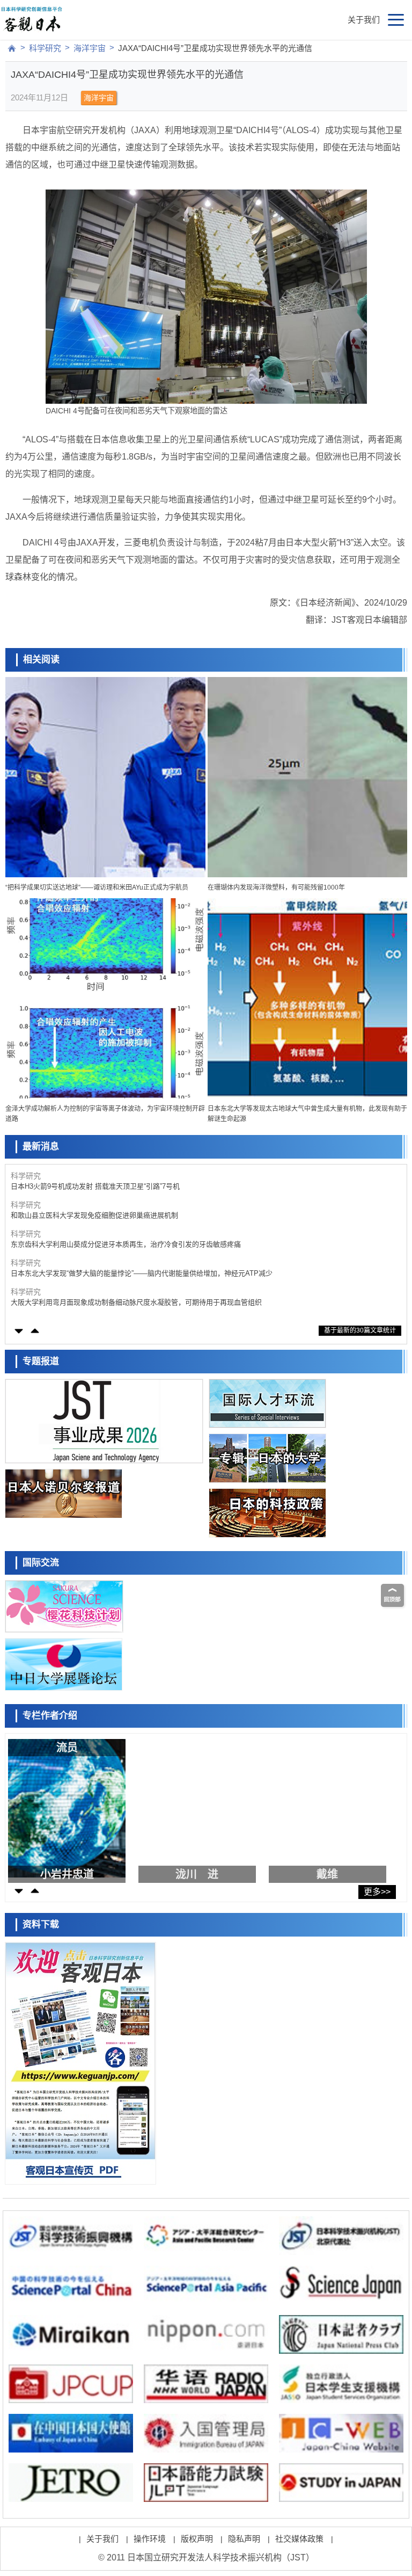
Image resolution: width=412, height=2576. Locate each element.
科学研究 (45, 48)
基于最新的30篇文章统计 (360, 1330)
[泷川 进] (200, 1808)
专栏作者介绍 (50, 1716)
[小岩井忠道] (69, 1808)
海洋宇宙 (90, 48)
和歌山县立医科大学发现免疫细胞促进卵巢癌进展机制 (94, 1186)
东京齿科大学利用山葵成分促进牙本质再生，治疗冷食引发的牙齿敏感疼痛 (126, 1215)
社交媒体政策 (299, 2539)
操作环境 (150, 2539)
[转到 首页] (12, 48)
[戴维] (330, 1808)
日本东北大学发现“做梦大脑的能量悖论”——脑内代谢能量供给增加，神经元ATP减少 (142, 1244)
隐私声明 (244, 2539)
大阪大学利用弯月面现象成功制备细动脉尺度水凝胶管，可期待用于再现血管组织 (136, 1273)
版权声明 (197, 2539)
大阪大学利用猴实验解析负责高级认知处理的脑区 (87, 1302)
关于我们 (364, 20)
